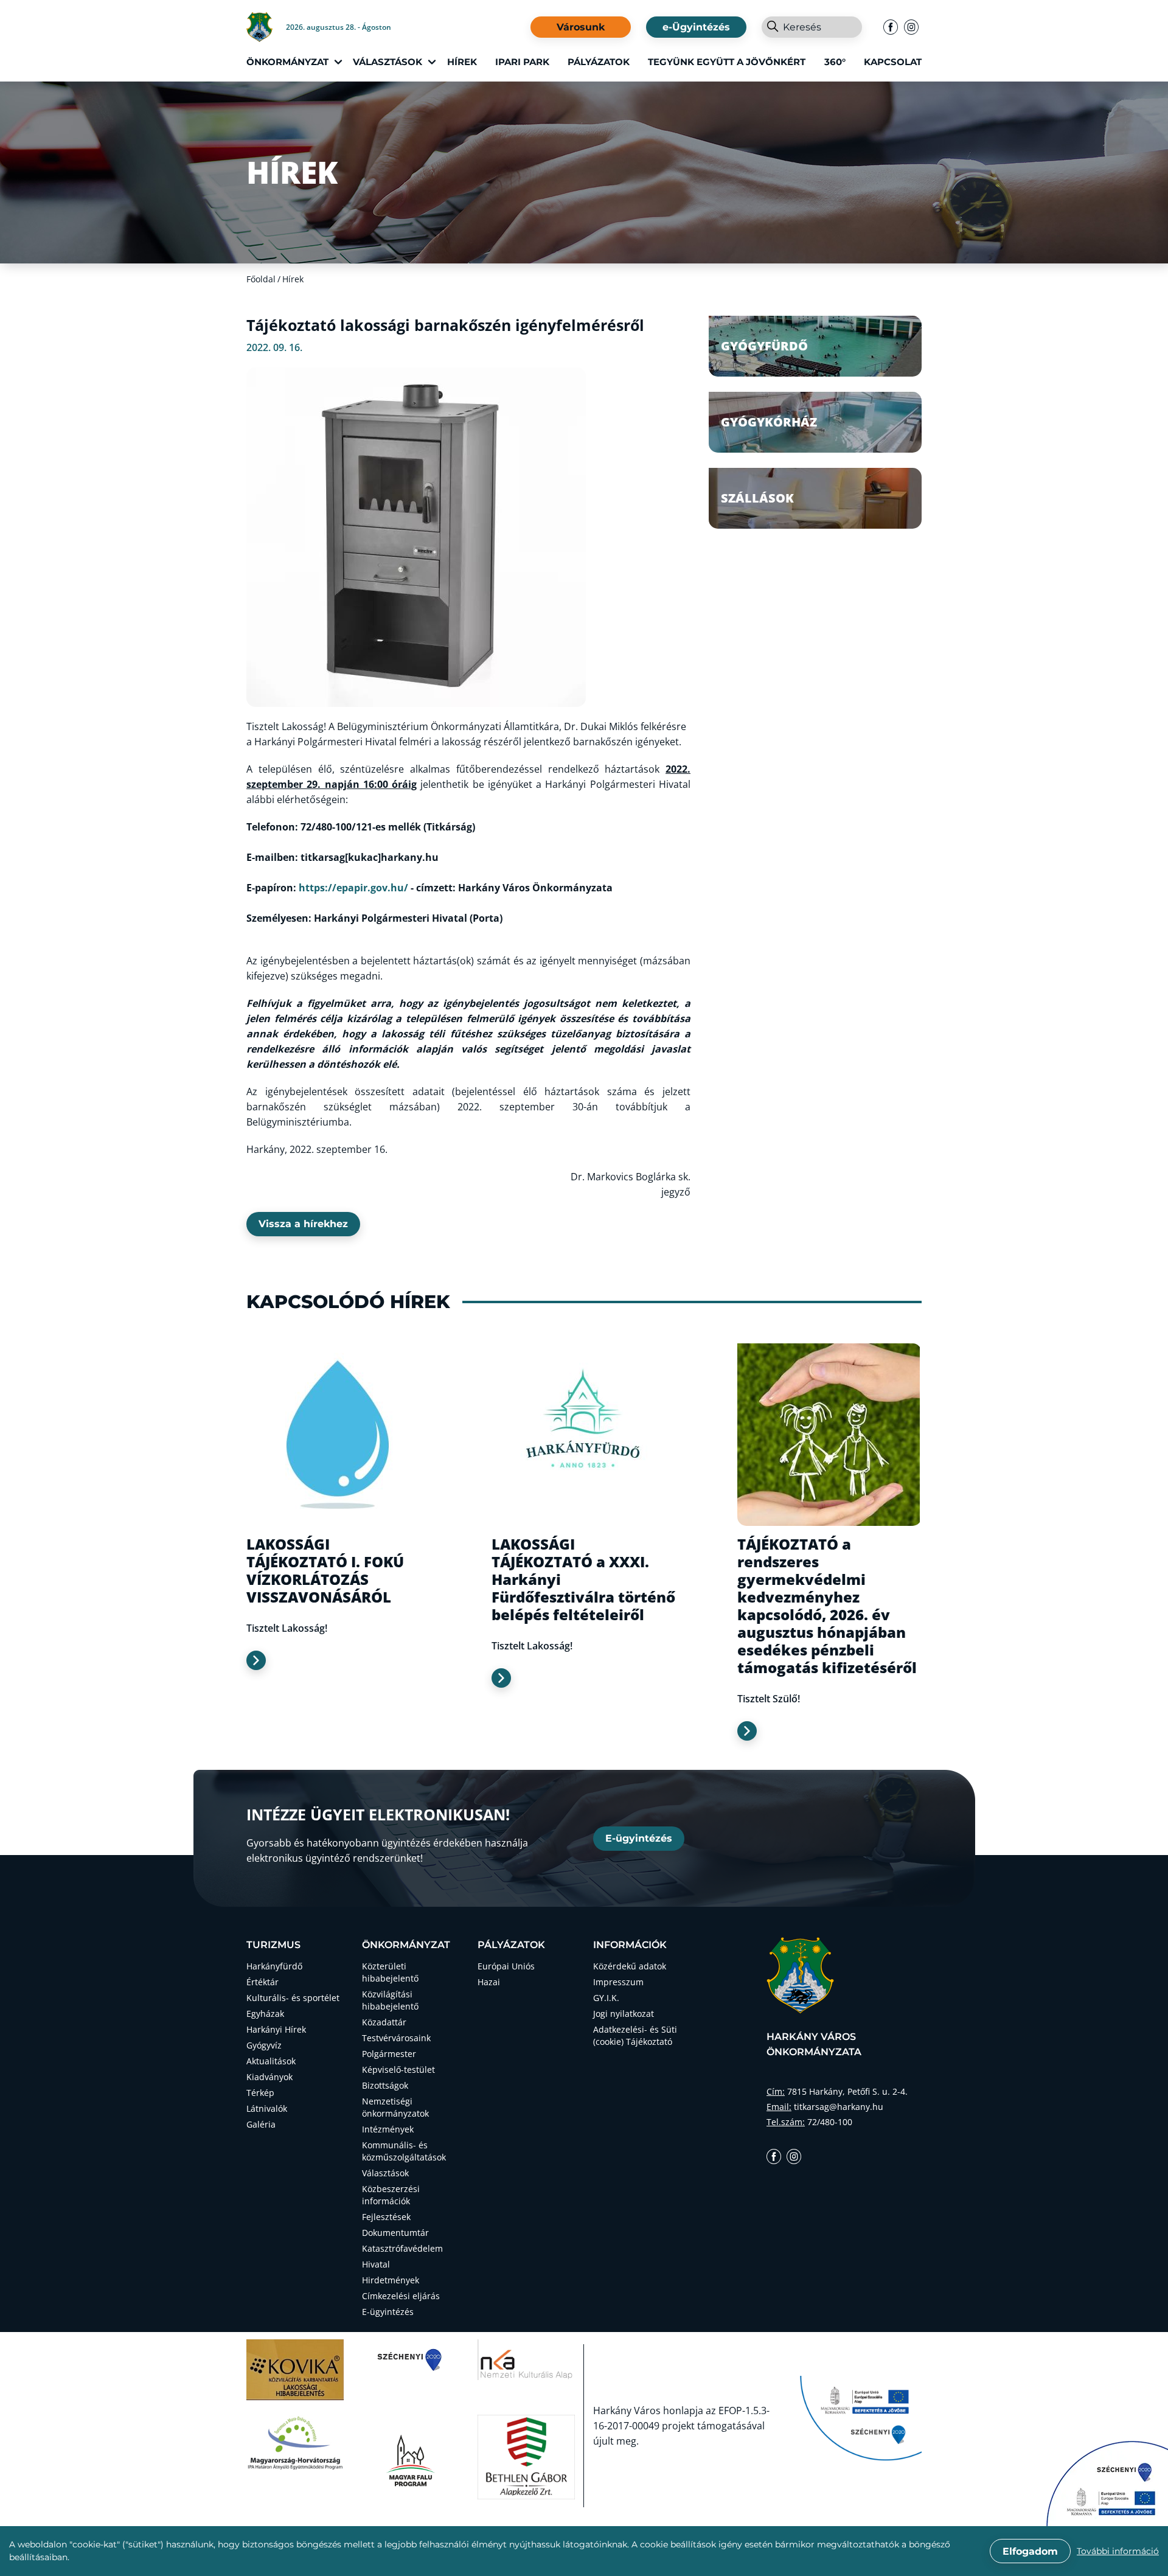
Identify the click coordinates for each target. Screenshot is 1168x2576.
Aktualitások (271, 2061)
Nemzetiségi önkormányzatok (395, 2107)
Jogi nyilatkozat (624, 2014)
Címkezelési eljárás (401, 2296)
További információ (1118, 2551)
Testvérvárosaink (396, 2038)
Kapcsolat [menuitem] (893, 62)
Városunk (581, 27)
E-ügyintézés (639, 1838)
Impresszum (618, 1982)
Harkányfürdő (274, 1966)
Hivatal (376, 2264)
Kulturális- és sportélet (293, 1998)
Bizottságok (385, 2085)
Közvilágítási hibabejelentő (390, 2000)
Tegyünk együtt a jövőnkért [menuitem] (727, 62)
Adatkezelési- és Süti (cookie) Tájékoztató (635, 2035)
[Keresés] (772, 27)
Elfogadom (1030, 2551)
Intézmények (388, 2129)
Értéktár (262, 1982)
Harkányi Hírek (276, 2029)
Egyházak (265, 2014)
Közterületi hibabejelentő (390, 1972)
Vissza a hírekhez (303, 1224)
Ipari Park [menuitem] (522, 62)
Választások (385, 2173)
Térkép (260, 2093)
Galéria (261, 2124)
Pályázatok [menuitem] (599, 62)
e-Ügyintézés (696, 27)
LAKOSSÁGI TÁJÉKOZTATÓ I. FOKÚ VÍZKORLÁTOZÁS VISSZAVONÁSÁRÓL (325, 1570)
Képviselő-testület (398, 2070)
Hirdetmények (391, 2280)
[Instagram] (911, 27)
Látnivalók (267, 2108)
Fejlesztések (386, 2217)
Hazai (489, 1982)
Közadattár (384, 2022)
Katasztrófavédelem (402, 2248)
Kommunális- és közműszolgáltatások (404, 2151)
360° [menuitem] (835, 62)
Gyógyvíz (264, 2045)
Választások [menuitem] (388, 62)
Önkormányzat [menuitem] (287, 62)
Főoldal (261, 279)
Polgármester (389, 2054)
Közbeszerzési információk (391, 2195)
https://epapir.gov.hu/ (353, 888)
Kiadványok (269, 2077)
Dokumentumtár (395, 2233)
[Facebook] (891, 27)
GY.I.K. (606, 1998)
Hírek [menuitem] (462, 62)
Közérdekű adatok (630, 1966)
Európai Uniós (506, 1966)
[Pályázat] (1107, 2484)
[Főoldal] (266, 27)
